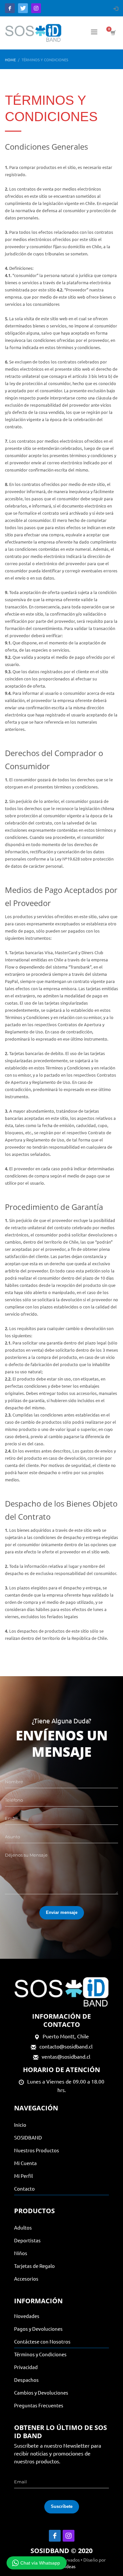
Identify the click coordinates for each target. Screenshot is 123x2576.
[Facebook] (10, 8)
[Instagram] (36, 8)
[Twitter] (23, 8)
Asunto (12, 1837)
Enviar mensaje (62, 1912)
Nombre (14, 1782)
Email (11, 1818)
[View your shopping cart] (113, 33)
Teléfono (14, 1800)
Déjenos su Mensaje (26, 1855)
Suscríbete (62, 2506)
